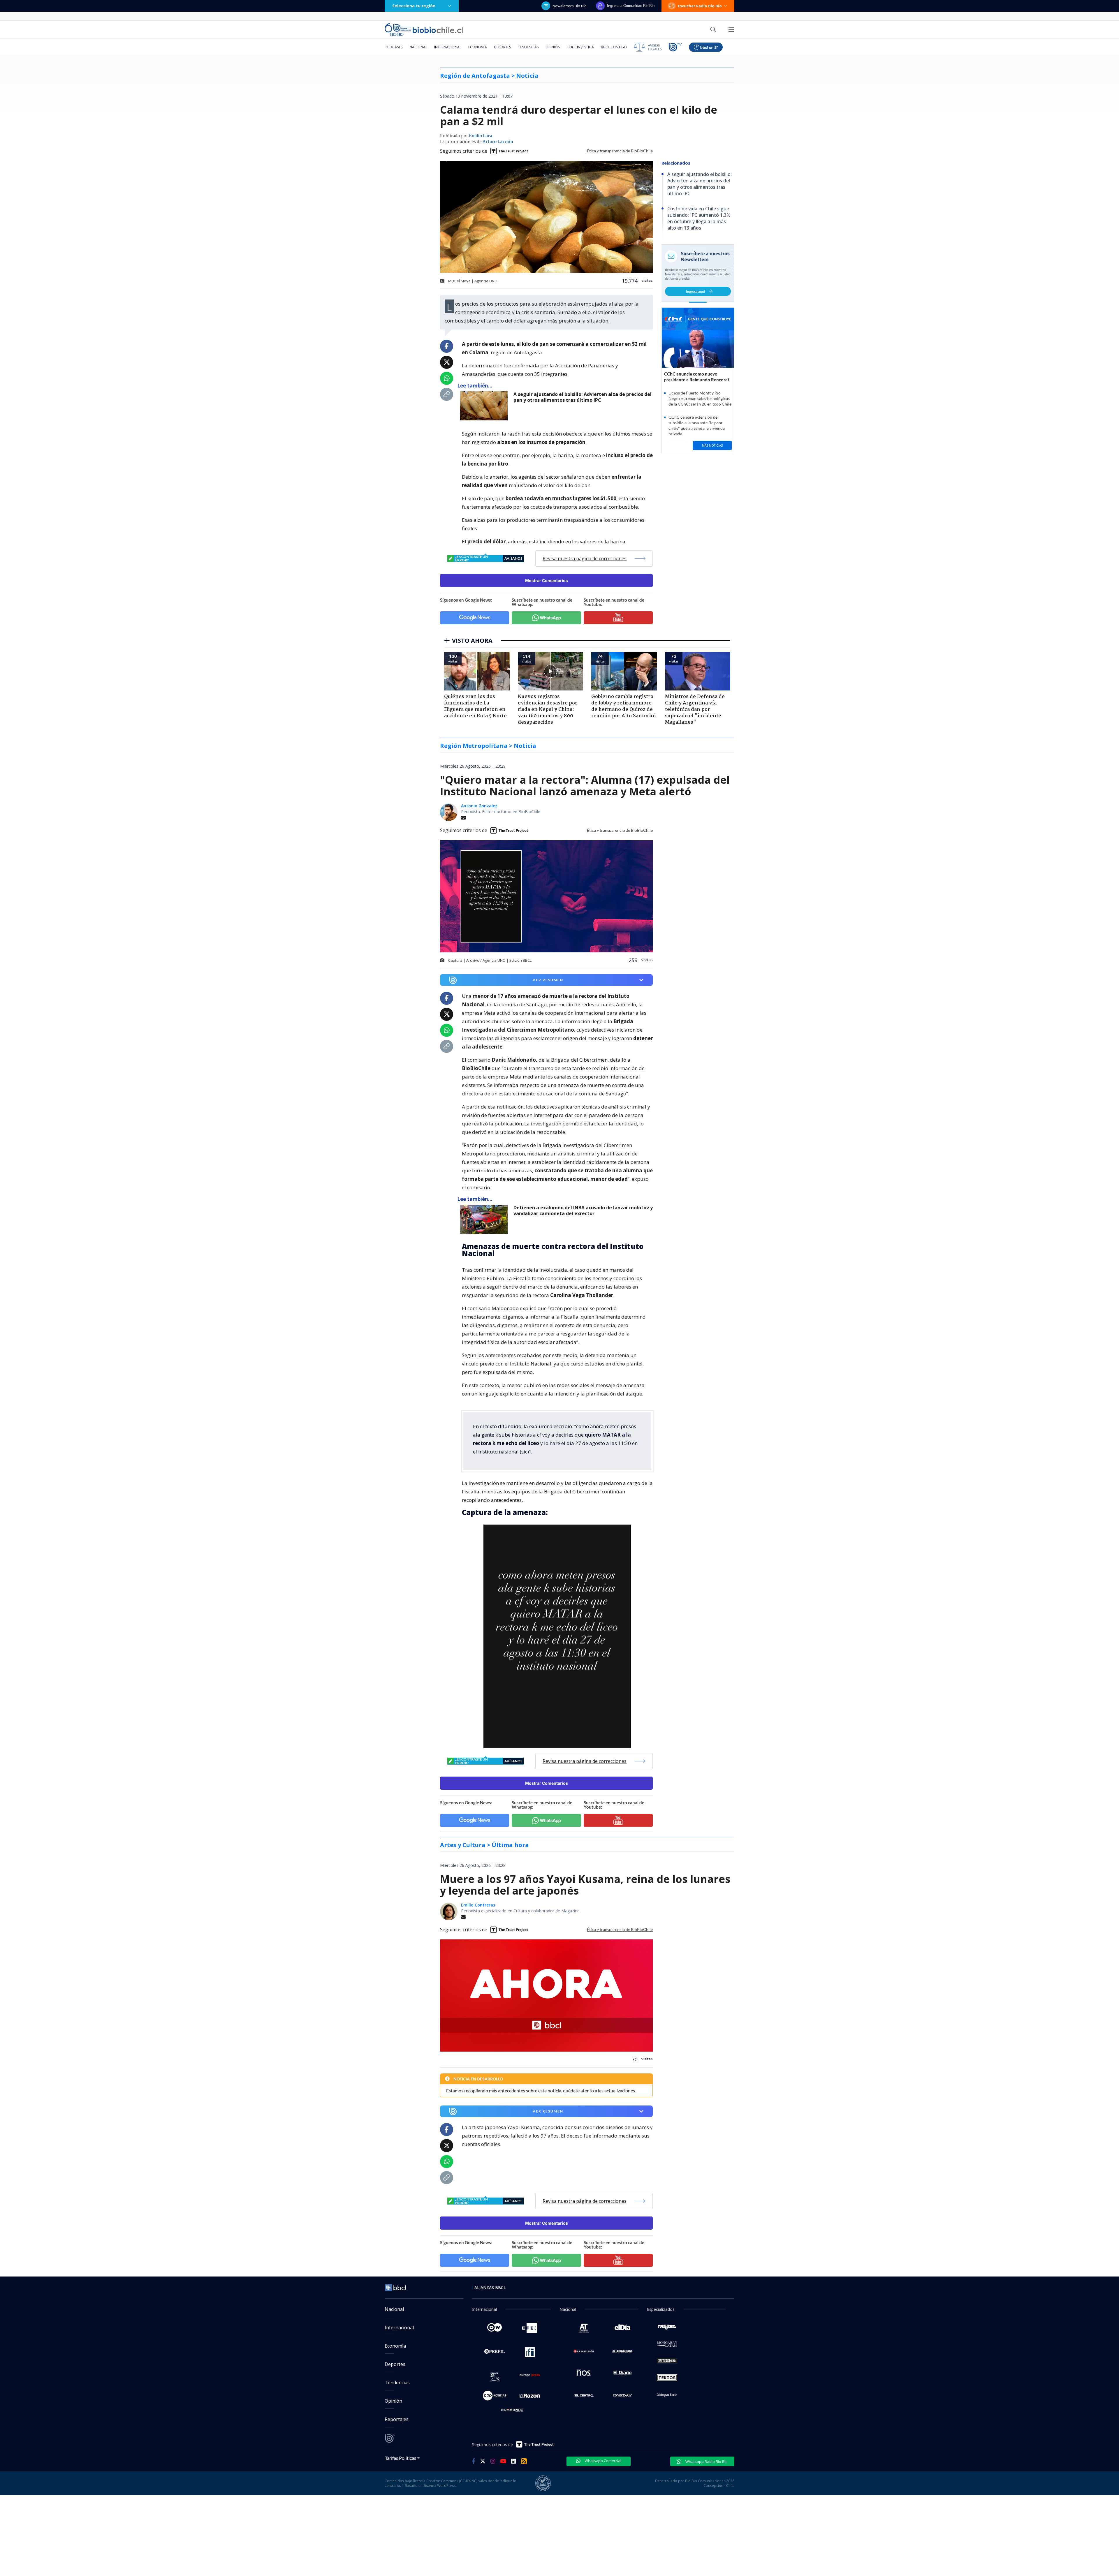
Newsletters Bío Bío (570, 6)
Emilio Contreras (478, 1905)
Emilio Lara (481, 136)
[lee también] (485, 1219)
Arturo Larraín (498, 142)
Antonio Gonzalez (479, 806)
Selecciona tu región (414, 6)
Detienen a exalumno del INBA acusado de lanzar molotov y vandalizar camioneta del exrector (583, 1211)
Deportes (502, 47)
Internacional (448, 47)
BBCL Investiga (581, 47)
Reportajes (397, 2419)
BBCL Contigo (614, 47)
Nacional (418, 47)
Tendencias (528, 47)
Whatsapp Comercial (602, 2461)
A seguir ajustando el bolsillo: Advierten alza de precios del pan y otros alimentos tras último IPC (583, 397)
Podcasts (394, 47)
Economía (478, 47)
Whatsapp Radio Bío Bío (706, 2462)
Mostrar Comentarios (547, 580)
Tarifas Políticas (401, 2458)
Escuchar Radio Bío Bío (700, 6)
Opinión (553, 47)
